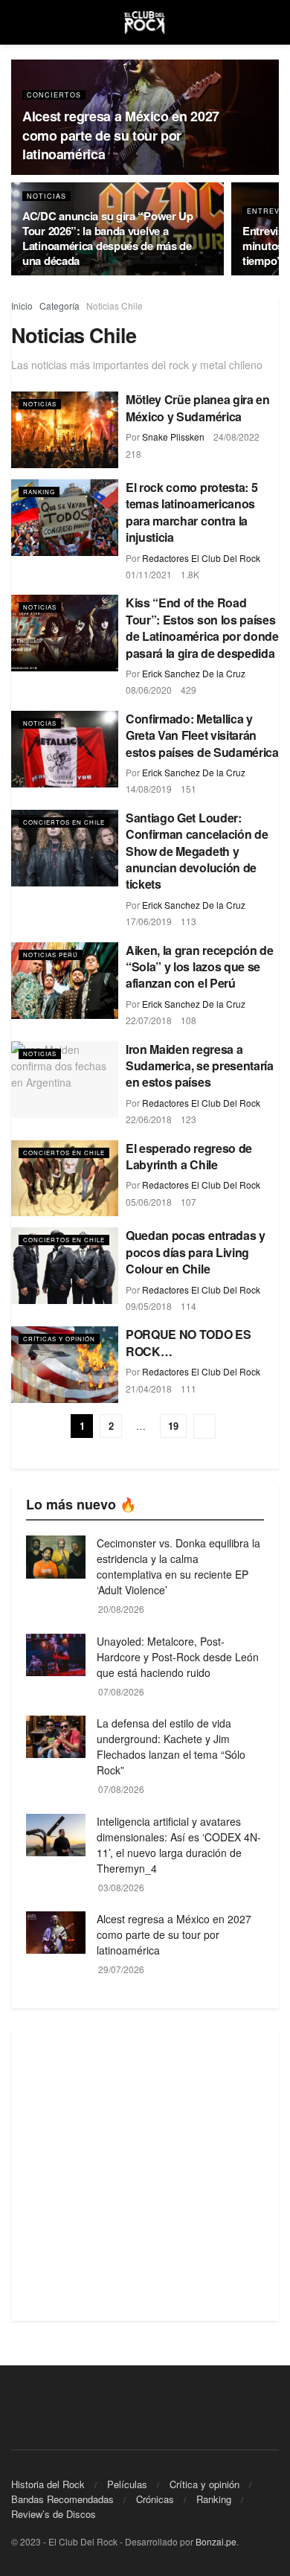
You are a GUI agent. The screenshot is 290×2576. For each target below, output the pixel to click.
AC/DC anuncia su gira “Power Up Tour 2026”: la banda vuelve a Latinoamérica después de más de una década (108, 238)
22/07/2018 (149, 1020)
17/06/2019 (149, 921)
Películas (127, 2484)
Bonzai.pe (216, 2541)
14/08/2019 (149, 789)
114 (188, 1306)
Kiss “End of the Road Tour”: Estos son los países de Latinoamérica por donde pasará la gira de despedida (202, 627)
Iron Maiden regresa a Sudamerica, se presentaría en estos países (200, 1066)
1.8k (190, 574)
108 (188, 1020)
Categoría (59, 306)
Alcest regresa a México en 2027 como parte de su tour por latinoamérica (121, 135)
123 (188, 1119)
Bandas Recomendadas (62, 2499)
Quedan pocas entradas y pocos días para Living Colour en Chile (196, 1252)
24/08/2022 (236, 437)
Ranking (39, 492)
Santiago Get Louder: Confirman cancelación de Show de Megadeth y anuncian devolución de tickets (197, 851)
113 (188, 921)
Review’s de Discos (54, 2514)
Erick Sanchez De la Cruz (194, 673)
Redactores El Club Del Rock (201, 558)
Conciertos (54, 95)
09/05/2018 (149, 1306)
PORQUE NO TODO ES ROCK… (188, 1342)
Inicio (22, 306)
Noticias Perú (51, 955)
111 (188, 1388)
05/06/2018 (149, 1202)
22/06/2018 (149, 1119)
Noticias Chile (115, 306)
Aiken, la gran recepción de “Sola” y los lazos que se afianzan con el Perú (199, 967)
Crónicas (155, 2499)
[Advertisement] (145, 2176)
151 (188, 789)
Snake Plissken (173, 437)
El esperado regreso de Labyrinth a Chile (189, 1156)
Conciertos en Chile (64, 822)
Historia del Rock (48, 2484)
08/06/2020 (149, 690)
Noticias (46, 196)
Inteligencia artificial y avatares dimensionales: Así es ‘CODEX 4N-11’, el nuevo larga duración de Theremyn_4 (179, 1845)
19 (173, 1426)
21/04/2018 (149, 1388)
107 (188, 1202)
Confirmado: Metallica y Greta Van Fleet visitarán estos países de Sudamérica (202, 735)
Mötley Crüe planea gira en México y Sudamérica (198, 408)
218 (133, 454)
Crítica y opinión (204, 2484)
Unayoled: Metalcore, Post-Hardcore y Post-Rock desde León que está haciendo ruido (178, 1657)
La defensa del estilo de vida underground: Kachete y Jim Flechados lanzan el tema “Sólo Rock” (171, 1746)
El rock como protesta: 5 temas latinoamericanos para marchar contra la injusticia (191, 512)
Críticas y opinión (59, 1339)
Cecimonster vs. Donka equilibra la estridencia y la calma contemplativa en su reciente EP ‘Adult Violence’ (178, 1566)
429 (188, 690)
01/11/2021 (149, 574)
